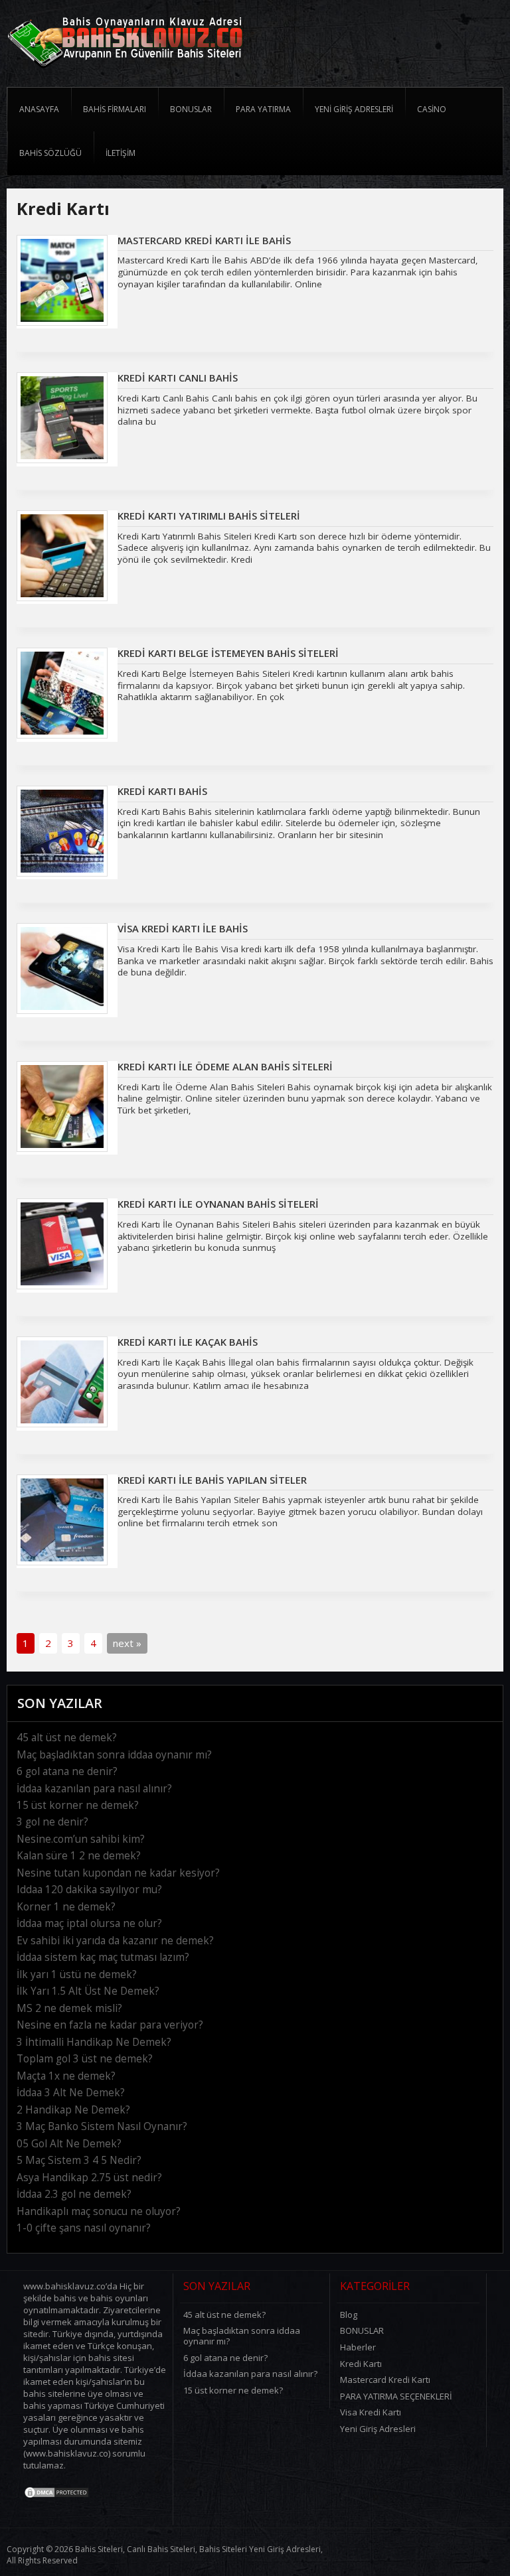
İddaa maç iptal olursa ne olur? (89, 1923)
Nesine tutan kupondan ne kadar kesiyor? (118, 1873)
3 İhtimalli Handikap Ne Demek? (94, 2042)
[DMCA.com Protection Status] (56, 2496)
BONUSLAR (362, 2330)
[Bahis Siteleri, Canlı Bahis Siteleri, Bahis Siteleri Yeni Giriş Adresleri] (125, 72)
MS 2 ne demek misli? (69, 2008)
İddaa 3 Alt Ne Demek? (71, 2093)
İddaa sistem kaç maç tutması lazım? (103, 1957)
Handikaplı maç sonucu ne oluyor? (99, 2211)
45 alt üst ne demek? (67, 1738)
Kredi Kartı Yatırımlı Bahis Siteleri (209, 516)
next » (127, 1643)
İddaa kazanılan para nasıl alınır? (94, 1789)
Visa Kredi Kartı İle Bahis (183, 928)
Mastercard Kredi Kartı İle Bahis (204, 240)
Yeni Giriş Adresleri (378, 2429)
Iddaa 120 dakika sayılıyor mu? (89, 1890)
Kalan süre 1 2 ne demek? (79, 1856)
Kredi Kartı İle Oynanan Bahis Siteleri (218, 1204)
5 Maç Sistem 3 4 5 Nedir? (79, 2160)
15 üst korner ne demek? (78, 1805)
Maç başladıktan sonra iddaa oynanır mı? (114, 1755)
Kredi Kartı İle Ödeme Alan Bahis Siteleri (225, 1066)
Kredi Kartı (361, 2364)
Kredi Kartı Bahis (162, 791)
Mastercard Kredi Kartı (385, 2380)
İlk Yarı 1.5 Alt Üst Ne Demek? (88, 1991)
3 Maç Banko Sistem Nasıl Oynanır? (102, 2126)
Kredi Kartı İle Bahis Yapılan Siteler (212, 1480)
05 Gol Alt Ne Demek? (69, 2144)
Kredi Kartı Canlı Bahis (178, 378)
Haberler (358, 2347)
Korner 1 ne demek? (66, 1907)
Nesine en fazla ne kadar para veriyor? (110, 2025)
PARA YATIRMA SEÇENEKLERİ (396, 2396)
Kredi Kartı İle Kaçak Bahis (188, 1342)
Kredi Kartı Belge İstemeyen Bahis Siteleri (228, 653)
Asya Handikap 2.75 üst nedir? (89, 2178)
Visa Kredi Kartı (371, 2412)
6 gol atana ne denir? (67, 1771)
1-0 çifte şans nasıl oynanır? (84, 2228)
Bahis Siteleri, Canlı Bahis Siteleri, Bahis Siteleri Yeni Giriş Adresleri (198, 2549)
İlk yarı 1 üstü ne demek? (77, 1974)
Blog (349, 2315)
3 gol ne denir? (52, 1822)
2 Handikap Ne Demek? (73, 2110)
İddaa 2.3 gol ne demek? (74, 2194)
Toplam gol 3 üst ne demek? (85, 2059)
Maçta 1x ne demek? (66, 2076)
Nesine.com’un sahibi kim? (81, 1839)
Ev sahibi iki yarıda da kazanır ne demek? (115, 1941)
